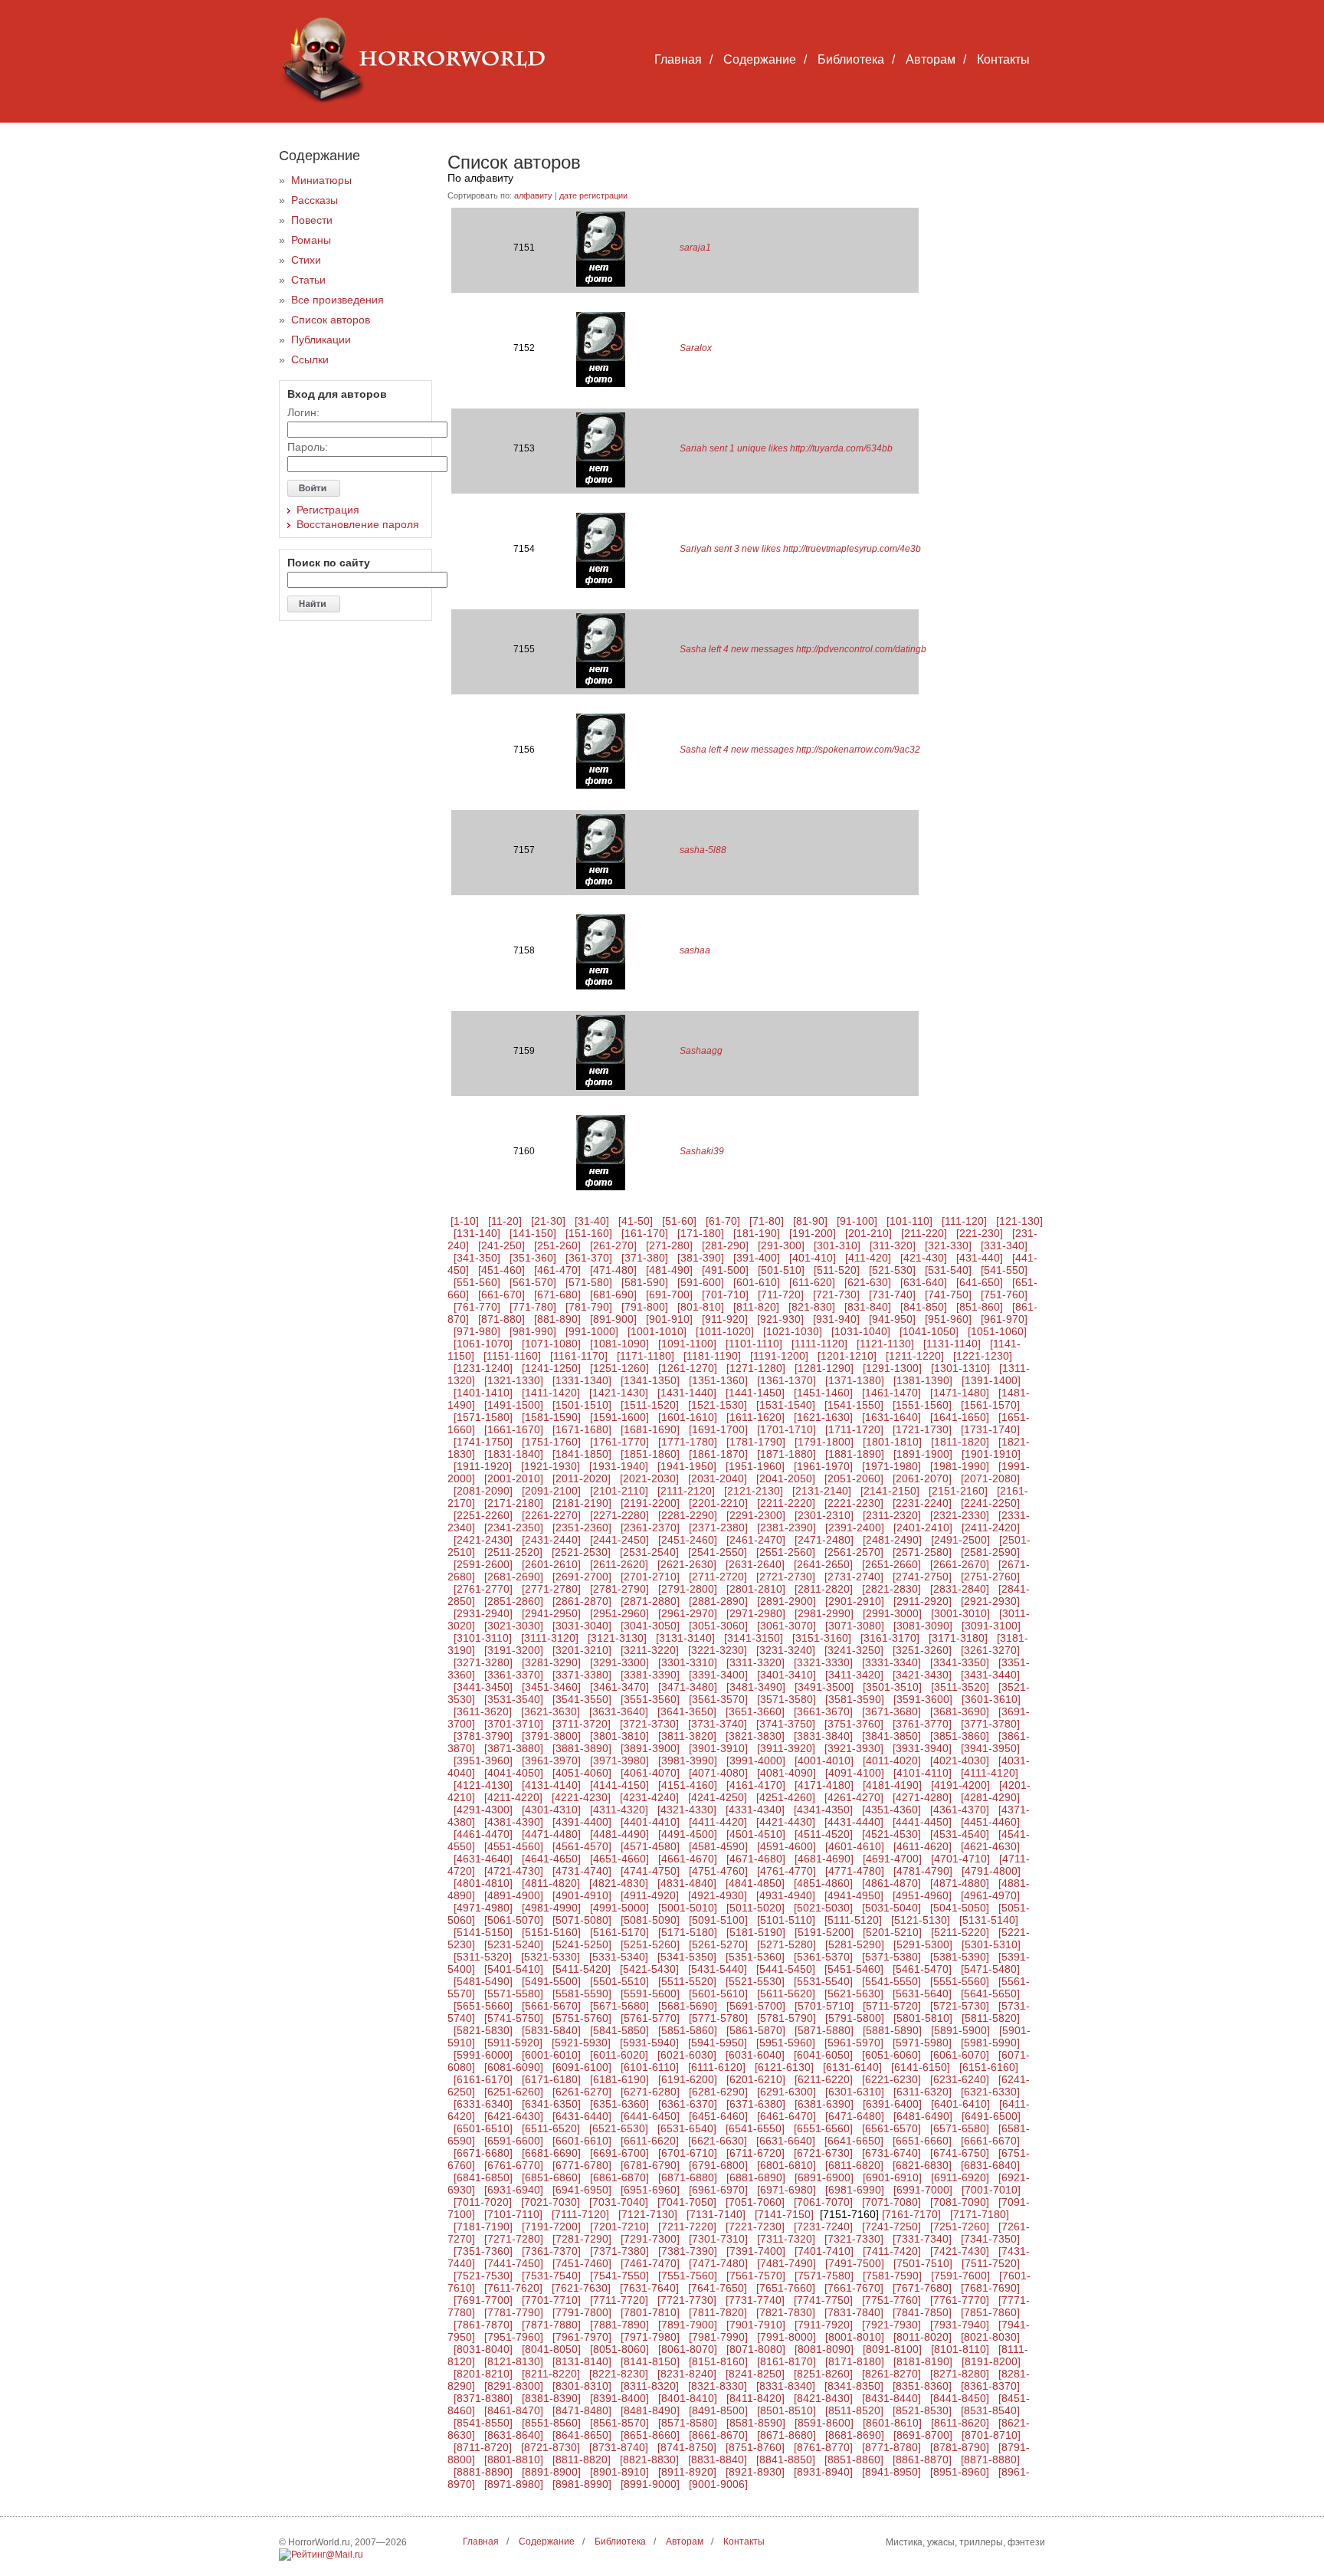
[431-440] (980, 1258)
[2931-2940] (483, 1613)
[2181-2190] (582, 1503)
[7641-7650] (718, 2288)
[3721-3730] (649, 1724)
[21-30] (548, 1221)
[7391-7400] (756, 2251)
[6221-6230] (891, 2079)
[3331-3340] (891, 1662)
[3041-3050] (650, 1626)
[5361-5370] (823, 1957)
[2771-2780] (551, 1589)
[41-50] (636, 1221)
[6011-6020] (619, 2055)
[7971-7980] (650, 2337)
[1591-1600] (619, 1417)
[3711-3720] (582, 1724)
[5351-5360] (755, 1957)
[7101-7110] (513, 2214)
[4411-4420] (718, 1822)
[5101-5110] (786, 1920)
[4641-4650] (551, 1859)
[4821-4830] (619, 1883)
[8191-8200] (991, 2361)
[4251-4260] (786, 1797)
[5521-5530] (755, 1981)
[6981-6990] (855, 2190)
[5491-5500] (551, 1981)
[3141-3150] (754, 1638)
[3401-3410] (787, 1675)
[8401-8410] (688, 2398)
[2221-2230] (854, 1503)
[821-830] (812, 1307)
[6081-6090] (514, 2067)
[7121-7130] (648, 2214)
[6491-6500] (991, 2116)
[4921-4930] (718, 1895)
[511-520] (837, 1270)
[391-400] (757, 1258)
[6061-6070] (960, 2055)
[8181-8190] (923, 2361)
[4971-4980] (483, 1908)
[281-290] (725, 1245)
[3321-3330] (823, 1662)
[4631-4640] (483, 1859)
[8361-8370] (990, 2386)
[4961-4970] (990, 1895)
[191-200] (813, 1233)
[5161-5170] (619, 1932)
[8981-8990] (582, 2484)
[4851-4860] (823, 1883)
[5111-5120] (853, 1920)
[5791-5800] (855, 2018)
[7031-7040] (619, 2202)
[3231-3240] (786, 1650)
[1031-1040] (861, 1331)
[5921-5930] (581, 2043)
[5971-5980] (922, 2043)
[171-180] (701, 1233)
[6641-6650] (854, 2141)
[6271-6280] (650, 2092)
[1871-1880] (787, 1454)
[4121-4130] (483, 1785)
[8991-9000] (650, 2484)
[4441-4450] (922, 1822)
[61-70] (723, 1221)
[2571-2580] (922, 1552)
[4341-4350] (823, 1810)
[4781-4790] (923, 1871)
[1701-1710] (787, 1429)
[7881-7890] (619, 2325)
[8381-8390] (551, 2398)
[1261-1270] (688, 1368)
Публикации (321, 340)
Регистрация (328, 510)
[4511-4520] (824, 1834)
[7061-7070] (823, 2202)
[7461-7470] (650, 2263)
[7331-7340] (922, 2239)
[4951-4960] (922, 1895)
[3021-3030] (514, 1626)
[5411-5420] (582, 1969)
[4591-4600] (787, 1846)
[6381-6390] (824, 2104)
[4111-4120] (990, 1773)
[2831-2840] (960, 1589)
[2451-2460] (688, 1540)
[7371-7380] (619, 2251)
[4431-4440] (854, 1822)
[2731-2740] (854, 1577)
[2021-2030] (649, 1478)
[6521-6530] (619, 2128)
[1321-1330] (514, 1380)
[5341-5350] (687, 1957)
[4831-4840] (687, 1883)
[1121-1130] (885, 1344)
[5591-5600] (650, 1994)
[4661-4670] (688, 1859)
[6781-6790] (650, 2165)
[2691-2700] (582, 1577)
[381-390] (701, 1258)
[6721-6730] (823, 2153)
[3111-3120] (550, 1638)
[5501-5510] (619, 1981)
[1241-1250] (551, 1368)
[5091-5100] (718, 1920)
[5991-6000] (483, 2055)
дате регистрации (593, 195)
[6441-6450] (650, 2116)
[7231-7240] (823, 2227)
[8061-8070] (688, 2349)
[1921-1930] (551, 1466)
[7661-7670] (854, 2288)
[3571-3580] (787, 1699)
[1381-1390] (923, 1380)
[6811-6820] (854, 2165)
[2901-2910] (855, 1601)
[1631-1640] (891, 1417)
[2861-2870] (582, 1601)
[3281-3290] (551, 1662)
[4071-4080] (718, 1773)
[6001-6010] (551, 2055)
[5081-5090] (650, 1920)
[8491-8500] (718, 2410)
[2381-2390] (787, 1528)
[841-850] (924, 1307)
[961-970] (1004, 1319)
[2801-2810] (756, 1589)
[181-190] (757, 1233)
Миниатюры (321, 180)
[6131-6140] (852, 2067)
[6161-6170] (483, 2079)
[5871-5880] (824, 2030)
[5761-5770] (650, 2018)
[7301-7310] (718, 2239)
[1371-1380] (855, 1380)
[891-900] (613, 1319)
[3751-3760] (854, 1724)
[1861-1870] (718, 1454)
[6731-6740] (891, 2153)
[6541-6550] (755, 2128)
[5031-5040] (891, 1908)
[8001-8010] (855, 2337)
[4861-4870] (891, 1883)
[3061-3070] (787, 1626)
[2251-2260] (483, 1515)
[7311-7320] (786, 2239)
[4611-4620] (923, 1846)
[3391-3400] (718, 1675)
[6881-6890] (756, 2177)
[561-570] (533, 1282)
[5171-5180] (688, 1932)
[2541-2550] (718, 1552)
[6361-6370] (688, 2104)
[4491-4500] (688, 1834)
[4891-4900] (514, 1895)
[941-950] (892, 1319)
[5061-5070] (514, 1920)
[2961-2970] (688, 1613)
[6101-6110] (650, 2067)
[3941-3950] (990, 1748)
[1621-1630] (823, 1417)
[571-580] (589, 1282)
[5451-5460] (854, 1969)
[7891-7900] (688, 2325)
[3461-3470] (619, 1687)
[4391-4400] (582, 1822)
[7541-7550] (619, 2276)
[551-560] (477, 1282)
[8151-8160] (718, 2361)
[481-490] (669, 1270)
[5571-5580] (514, 1994)
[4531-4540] (960, 1834)
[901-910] (669, 1319)
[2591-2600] (483, 1564)
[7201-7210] (619, 2227)
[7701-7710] (551, 2300)
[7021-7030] (551, 2202)
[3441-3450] (483, 1687)
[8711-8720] (483, 2447)
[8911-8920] (687, 2472)
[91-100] (857, 1221)
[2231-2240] (922, 1503)
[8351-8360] (922, 2386)
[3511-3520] (960, 1687)
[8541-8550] (483, 2423)
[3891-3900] (650, 1748)
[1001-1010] (657, 1331)
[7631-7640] (649, 2288)
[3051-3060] (718, 1626)
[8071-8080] (756, 2349)
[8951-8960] (960, 2472)
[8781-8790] (960, 2447)
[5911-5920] (513, 2043)
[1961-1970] (823, 1466)
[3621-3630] (551, 1711)
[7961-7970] (582, 2337)
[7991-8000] (787, 2337)
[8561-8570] (619, 2423)
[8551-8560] (551, 2423)
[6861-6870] (619, 2177)
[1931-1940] (619, 1466)
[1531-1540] (786, 1405)
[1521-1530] (718, 1405)
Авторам (931, 59)
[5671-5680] (619, 2006)
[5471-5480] (990, 1969)
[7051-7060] (755, 2202)
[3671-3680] (891, 1711)
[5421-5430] (649, 1969)
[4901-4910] (582, 1895)
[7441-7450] (514, 2263)
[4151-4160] (688, 1785)
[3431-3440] (990, 1675)
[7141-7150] (784, 2214)
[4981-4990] (551, 1908)
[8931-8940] (823, 2472)
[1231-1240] (483, 1368)
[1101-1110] (754, 1344)
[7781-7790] (514, 2312)
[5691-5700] (756, 2006)
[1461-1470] (891, 1393)
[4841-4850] (755, 1883)
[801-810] (701, 1307)
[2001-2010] (514, 1478)
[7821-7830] (786, 2312)
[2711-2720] (718, 1577)
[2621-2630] (687, 1564)
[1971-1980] (891, 1466)
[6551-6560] (823, 2128)
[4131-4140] (551, 1785)
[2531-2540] (649, 1552)
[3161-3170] (890, 1638)
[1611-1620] (755, 1417)
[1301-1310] (960, 1368)
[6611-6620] (650, 2141)
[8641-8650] (582, 2435)
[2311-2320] (892, 1515)
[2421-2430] (483, 1540)
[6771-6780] (582, 2165)
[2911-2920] (923, 1601)
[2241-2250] (990, 1503)
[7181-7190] (483, 2227)
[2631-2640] (755, 1564)
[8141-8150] (650, 2361)
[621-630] (868, 1282)
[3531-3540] (514, 1699)
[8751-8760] (755, 2447)
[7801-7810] (650, 2312)
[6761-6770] (514, 2165)
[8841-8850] (786, 2460)
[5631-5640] (922, 1994)
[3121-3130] (617, 1638)
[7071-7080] (891, 2202)
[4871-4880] (960, 1883)
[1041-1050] (929, 1331)
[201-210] (868, 1233)
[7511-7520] (991, 2263)
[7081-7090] (960, 2202)
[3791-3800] (551, 1736)
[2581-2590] (990, 1552)
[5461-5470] (922, 1969)
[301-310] (837, 1245)
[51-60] (679, 1221)
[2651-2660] (891, 1564)
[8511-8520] (854, 2410)
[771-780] (533, 1307)
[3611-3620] (483, 1711)
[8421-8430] (823, 2398)
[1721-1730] (922, 1429)
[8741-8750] (687, 2447)
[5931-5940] (649, 2043)
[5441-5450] (786, 1969)
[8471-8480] (582, 2410)
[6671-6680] (483, 2153)
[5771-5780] (718, 2018)
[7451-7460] (582, 2263)
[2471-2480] (824, 1540)
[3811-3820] (687, 1736)
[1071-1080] (551, 1344)
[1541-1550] (854, 1405)
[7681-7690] (990, 2288)
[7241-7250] (891, 2227)
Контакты (1003, 59)
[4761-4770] (787, 1871)
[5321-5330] (551, 1957)
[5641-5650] (990, 1994)
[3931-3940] (922, 1748)
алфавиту (533, 195)
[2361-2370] (650, 1528)
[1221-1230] (983, 1356)
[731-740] (892, 1295)
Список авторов (331, 320)
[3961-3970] (551, 1761)
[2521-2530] (581, 1552)
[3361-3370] (514, 1675)
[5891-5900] (960, 2030)
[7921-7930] (891, 2325)
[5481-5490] (483, 1981)
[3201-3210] (582, 1650)
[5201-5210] (892, 1932)
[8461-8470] (514, 2410)
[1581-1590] (551, 1417)
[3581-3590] (855, 1699)
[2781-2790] (619, 1589)
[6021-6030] (687, 2055)
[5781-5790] (787, 2018)
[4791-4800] (991, 1871)
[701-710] (725, 1295)
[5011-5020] (755, 1908)
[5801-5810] (923, 2018)
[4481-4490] (619, 1834)
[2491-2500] (960, 1540)
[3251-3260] (922, 1650)
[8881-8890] (483, 2472)
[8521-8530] (922, 2410)
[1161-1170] (579, 1356)
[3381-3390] (650, 1675)
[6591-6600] (514, 2141)
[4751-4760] (718, 1871)
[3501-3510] (892, 1687)
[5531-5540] (823, 1981)
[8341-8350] (854, 2386)
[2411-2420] (991, 1528)
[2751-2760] (990, 1577)
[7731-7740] (755, 2300)
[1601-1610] (688, 1417)
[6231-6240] (960, 2079)
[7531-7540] (551, 2276)
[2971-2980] (756, 1613)
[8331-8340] (786, 2386)
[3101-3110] (483, 1638)
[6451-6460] (718, 2116)
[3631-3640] (619, 1711)
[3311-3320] (755, 1662)
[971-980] (477, 1331)
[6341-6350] (551, 2104)
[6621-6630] (718, 2141)
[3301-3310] (688, 1662)
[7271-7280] (514, 2239)
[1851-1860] (650, 1454)
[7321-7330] (854, 2239)
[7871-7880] (551, 2325)
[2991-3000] (892, 1613)
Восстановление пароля (358, 524)
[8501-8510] (787, 2410)
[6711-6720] (755, 2153)
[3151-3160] (822, 1638)
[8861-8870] (922, 2460)
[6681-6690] (551, 2153)
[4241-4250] (718, 1797)
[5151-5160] (551, 1932)
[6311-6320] (923, 2092)
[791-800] (645, 1307)
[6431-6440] (582, 2116)
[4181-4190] (892, 1785)
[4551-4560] (514, 1846)
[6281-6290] (718, 2092)
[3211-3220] (650, 1650)
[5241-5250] (582, 1944)
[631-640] (924, 1282)
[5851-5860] (688, 2030)
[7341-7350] (990, 2239)
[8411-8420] (755, 2398)
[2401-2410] (923, 1528)
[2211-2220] (786, 1503)
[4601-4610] (855, 1846)
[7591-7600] (960, 2276)
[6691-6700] (619, 2153)
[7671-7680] (922, 2288)
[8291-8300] (514, 2386)
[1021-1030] (793, 1331)
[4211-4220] (513, 1797)
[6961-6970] (718, 2190)
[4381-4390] (514, 1822)
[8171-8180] (855, 2361)
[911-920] (725, 1319)
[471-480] (613, 1270)
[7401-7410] (824, 2251)
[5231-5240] (514, 1944)
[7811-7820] (718, 2312)
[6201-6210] (756, 2079)
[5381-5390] (960, 1957)
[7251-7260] (960, 2227)
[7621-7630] (581, 2288)
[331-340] (1004, 1245)
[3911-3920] (786, 1748)
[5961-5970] (854, 2043)
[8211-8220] (551, 2374)
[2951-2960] (619, 1613)
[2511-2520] (513, 1552)
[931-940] (836, 1319)
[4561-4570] (582, 1846)
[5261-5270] (718, 1944)
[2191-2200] (650, 1503)
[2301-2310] (824, 1515)
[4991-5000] (619, 1908)
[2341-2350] (514, 1528)
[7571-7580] (824, 2276)
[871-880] (501, 1319)
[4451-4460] (990, 1822)
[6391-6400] (892, 2104)
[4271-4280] (922, 1797)
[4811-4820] (551, 1883)
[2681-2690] (514, 1577)
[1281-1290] (824, 1368)
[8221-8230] (619, 2374)
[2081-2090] (483, 1491)
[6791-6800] (718, 2165)
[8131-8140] (582, 2361)
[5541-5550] (891, 1981)
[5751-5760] (582, 2018)
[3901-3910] (718, 1748)
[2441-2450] (619, 1540)
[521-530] (892, 1270)
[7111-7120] (580, 2214)
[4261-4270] (854, 1797)
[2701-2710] (650, 1577)
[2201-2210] (718, 1503)
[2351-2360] (582, 1528)
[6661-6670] (990, 2141)
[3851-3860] (960, 1736)
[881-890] (557, 1319)
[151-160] (589, 1233)
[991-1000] (592, 1331)
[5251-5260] (650, 1944)
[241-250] (501, 1245)
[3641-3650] (687, 1711)
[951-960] (948, 1319)
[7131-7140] (716, 2214)
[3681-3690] (960, 1711)
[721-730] (836, 1295)
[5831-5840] (551, 2030)
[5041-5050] (960, 1908)
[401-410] (813, 1258)
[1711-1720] (854, 1429)
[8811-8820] (582, 2460)
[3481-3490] (756, 1687)
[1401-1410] (483, 1393)
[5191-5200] (824, 1932)
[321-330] (948, 1245)
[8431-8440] (891, 2398)
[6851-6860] (551, 2177)
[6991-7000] (923, 2190)
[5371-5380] (891, 1957)
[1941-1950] (687, 1466)
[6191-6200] (688, 2079)
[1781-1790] (756, 1442)
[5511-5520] (687, 1981)
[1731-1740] (990, 1429)
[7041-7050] (687, 2202)
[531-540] (948, 1270)
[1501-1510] (582, 1405)
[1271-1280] (756, 1368)
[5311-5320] (483, 1957)
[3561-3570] (718, 1699)
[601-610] (757, 1282)
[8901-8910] (619, 2472)
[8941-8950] (891, 2472)
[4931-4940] (786, 1895)
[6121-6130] (784, 2067)
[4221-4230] (581, 1797)
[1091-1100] (687, 1344)
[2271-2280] (619, 1515)
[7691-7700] (483, 2300)
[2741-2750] (922, 1577)
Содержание (760, 59)
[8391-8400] (619, 2398)
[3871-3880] (514, 1748)
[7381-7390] (688, 2251)
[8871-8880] (990, 2460)
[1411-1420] (551, 1393)
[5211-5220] (960, 1932)
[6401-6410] (960, 2104)
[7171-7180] (980, 2214)
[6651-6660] (922, 2141)
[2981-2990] (824, 1613)
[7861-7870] (483, 2325)
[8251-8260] (823, 2374)
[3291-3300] (619, 1662)
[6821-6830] (922, 2165)
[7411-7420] (892, 2251)
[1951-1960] (755, 1466)
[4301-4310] (551, 1810)
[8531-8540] (990, 2410)
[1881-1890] (855, 1454)
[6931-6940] (514, 2190)
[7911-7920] (824, 2325)
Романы (311, 240)
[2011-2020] (582, 1478)
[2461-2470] (756, 1540)
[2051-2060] (854, 1478)
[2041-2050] (786, 1478)
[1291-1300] (892, 1368)
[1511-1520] (650, 1405)
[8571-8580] (688, 2423)
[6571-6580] (960, 2128)
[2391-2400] (855, 1528)
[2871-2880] (650, 1601)
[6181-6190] (619, 2079)
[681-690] (613, 1295)
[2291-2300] (756, 1515)
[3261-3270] (990, 1650)
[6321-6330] (990, 2092)
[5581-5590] (582, 1994)
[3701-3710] (514, 1724)
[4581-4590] (718, 1846)
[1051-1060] (997, 1331)
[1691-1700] (718, 1429)
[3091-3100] (991, 1626)
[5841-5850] (619, 2030)
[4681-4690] (824, 1859)
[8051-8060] (619, 2349)
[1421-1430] (619, 1393)
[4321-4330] (687, 1810)
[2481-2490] (892, 1540)
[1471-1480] (960, 1393)
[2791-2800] (688, 1589)
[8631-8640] (514, 2435)
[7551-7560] (688, 2276)
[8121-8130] (514, 2361)
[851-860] (980, 1307)
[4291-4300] (483, 1810)
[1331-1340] (582, 1380)
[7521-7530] (483, 2276)
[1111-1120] (819, 1344)
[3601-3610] (991, 1699)
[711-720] (781, 1295)
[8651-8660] (650, 2435)
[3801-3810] (619, 1736)
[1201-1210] (847, 1356)
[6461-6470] (787, 2116)
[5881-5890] (892, 2030)
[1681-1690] (650, 1429)
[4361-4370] (960, 1810)
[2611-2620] (619, 1564)
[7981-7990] (718, 2337)
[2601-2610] (551, 1564)
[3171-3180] (958, 1638)
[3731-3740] (718, 1724)
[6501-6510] (483, 2128)
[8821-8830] (649, 2460)
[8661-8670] (718, 2435)
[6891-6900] (824, 2177)
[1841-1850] (582, 1454)
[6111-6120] (717, 2067)
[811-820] (756, 1307)
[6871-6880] (688, 2177)
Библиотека (851, 59)
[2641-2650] (823, 1564)
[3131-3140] (685, 1638)
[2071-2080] (990, 1478)
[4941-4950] (854, 1895)
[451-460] (501, 1270)
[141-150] (533, 1233)
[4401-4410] (650, 1822)
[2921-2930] (990, 1601)
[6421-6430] (514, 2116)
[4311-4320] (619, 1810)
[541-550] (1004, 1270)
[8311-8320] (650, 2386)
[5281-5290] (855, 1944)
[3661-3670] (823, 1711)
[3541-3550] (582, 1699)
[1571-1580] (483, 1417)
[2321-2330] (960, 1515)
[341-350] (477, 1258)
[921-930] (780, 1319)
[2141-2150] (890, 1491)
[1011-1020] (725, 1331)
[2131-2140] (822, 1491)
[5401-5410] (514, 1969)
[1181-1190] (712, 1356)
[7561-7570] (756, 2276)
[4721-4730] (514, 1871)
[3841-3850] (891, 1736)
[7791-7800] (582, 2312)
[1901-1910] (991, 1454)
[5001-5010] (688, 1908)
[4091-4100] (855, 1773)
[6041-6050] (823, 2055)
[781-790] (589, 1307)
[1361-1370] (787, 1380)
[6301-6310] (855, 2092)
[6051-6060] (891, 2055)
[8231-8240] (687, 2374)
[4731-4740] (582, 1871)
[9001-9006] (718, 2484)
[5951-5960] (786, 2043)
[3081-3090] (923, 1626)
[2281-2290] (688, 1515)
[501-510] (781, 1270)
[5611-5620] (786, 1994)
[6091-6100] (582, 2067)
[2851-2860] (514, 1601)
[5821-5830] (483, 2030)
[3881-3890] (582, 1748)
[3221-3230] (718, 1650)
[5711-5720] (892, 2006)
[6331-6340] (483, 2104)
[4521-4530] (891, 1834)
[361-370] (589, 1258)
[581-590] (645, 1282)
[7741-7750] (823, 2300)
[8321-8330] (718, 2386)
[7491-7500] (855, 2263)
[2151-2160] (958, 1491)
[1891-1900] (923, 1454)
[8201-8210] (483, 2374)
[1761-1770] (619, 1442)
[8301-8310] (582, 2386)
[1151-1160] (512, 1356)
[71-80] (767, 1221)
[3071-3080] (855, 1626)
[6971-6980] (787, 2190)
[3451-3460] (551, 1687)
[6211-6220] (824, 2079)
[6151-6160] (989, 2067)
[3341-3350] (960, 1662)
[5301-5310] (991, 1944)
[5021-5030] (823, 1908)
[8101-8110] (960, 2349)
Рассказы (315, 200)
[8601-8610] (892, 2423)
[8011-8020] (923, 2337)
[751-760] (1004, 1295)
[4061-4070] (650, 1773)
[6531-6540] (687, 2128)
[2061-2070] (922, 1478)
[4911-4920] (650, 1895)
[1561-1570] (990, 1405)
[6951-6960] (650, 2190)
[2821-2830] (891, 1589)
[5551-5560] (960, 1981)
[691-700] (669, 1295)
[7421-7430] (960, 2251)
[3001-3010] (960, 1613)
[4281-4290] (990, 1797)
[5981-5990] (990, 2043)
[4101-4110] (923, 1773)
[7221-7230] (755, 2227)
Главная (678, 59)
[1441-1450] (755, 1393)
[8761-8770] (823, 2447)
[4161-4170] (756, 1785)
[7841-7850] (922, 2312)
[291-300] (781, 1245)
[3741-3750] (786, 1724)
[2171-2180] (514, 1503)
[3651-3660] (755, 1711)
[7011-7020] (483, 2202)
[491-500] (725, 1270)
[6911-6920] (960, 2177)
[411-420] (868, 1258)
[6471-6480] (855, 2116)
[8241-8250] (755, 2374)
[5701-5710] (824, 2006)
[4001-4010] (824, 1761)
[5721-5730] (960, 2006)
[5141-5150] (483, 1932)
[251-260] (557, 1245)
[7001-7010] (991, 2190)
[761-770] (477, 1307)
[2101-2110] (619, 1491)
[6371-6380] (756, 2104)
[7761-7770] (960, 2300)
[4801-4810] (483, 1883)
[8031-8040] (483, 2349)
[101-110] (909, 1221)
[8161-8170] (787, 2361)
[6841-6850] (483, 2177)
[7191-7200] (551, 2227)
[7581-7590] (892, 2276)
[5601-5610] (718, 1994)
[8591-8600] (824, 2423)
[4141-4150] (619, 1785)
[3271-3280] (483, 1662)
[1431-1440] (687, 1393)
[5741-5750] (514, 2018)
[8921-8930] (755, 2472)
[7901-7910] (756, 2325)
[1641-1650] (960, 1417)
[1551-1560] (922, 1405)
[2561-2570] (854, 1552)
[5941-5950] (718, 2043)
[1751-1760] (551, 1442)
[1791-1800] (824, 1442)
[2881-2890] (718, 1601)
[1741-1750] (483, 1442)
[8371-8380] (483, 2398)
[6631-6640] (786, 2141)
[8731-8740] (619, 2447)
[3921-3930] (854, 1748)
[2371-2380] (718, 1528)
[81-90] (810, 1221)
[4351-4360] (891, 1810)
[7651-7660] (786, 2288)
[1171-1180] (646, 1356)
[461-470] (557, 1270)
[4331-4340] (755, 1810)
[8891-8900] (551, 2472)
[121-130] (1019, 1221)
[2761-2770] (483, 1589)
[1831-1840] (514, 1454)
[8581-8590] (756, 2423)
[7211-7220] (687, 2227)
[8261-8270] (891, 2374)
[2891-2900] (787, 1601)
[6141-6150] (921, 2067)
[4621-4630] (990, 1846)
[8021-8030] (990, 2337)
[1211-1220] (915, 1356)
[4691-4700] (892, 1859)
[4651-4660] (619, 1859)
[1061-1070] (483, 1344)
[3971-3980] (619, 1761)
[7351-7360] (483, 2251)
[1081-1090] (619, 1344)
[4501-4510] (756, 1834)
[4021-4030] (960, 1761)
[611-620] (812, 1282)
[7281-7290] (582, 2239)
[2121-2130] (754, 1491)
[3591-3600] (923, 1699)
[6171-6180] (551, 2079)
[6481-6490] (923, 2116)
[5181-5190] (756, 1932)
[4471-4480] (551, 1834)
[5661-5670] (551, 2006)
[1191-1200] (779, 1356)
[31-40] (592, 1221)
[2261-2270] (551, 1515)
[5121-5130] (921, 1920)
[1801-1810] (892, 1442)
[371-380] (645, 1258)
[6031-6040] (755, 2055)
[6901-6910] (892, 2177)
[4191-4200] (960, 1785)
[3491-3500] (824, 1687)
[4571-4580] (650, 1846)
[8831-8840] (718, 2460)
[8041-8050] (551, 2349)
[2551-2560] (786, 1552)
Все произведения (338, 300)
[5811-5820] (991, 2018)
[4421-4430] (786, 1822)
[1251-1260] (619, 1368)
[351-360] (533, 1258)
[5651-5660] (483, 2006)
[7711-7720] (619, 2300)
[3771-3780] (990, 1724)
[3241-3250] (854, 1650)
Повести (312, 220)
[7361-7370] (551, 2251)
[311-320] (893, 1245)
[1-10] (465, 1221)
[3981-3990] (688, 1761)
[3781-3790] (483, 1736)
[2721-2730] (786, 1577)
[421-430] (924, 1258)
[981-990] (533, 1331)
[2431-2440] (551, 1540)
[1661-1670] (514, 1429)
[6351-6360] (619, 2104)
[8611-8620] (960, 2423)
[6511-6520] (551, 2128)
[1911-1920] (483, 1466)
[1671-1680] (582, 1429)
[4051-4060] (582, 1773)
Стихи (306, 260)
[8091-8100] (892, 2349)
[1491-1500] (514, 1405)
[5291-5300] (923, 1944)
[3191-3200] (514, 1650)
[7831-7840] (854, 2312)
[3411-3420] (854, 1675)
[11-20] (505, 1221)
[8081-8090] (824, 2349)
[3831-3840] (823, 1736)
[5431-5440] (718, 1969)
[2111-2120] (686, 1491)
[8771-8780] (891, 2447)
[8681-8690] (855, 2435)
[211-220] (924, 1233)
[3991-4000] (756, 1761)
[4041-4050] (514, 1773)
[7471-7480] (718, 2263)
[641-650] (980, 1282)
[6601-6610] (582, 2141)
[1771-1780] (688, 1442)
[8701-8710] (991, 2435)
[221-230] (980, 1233)
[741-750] (948, 1295)
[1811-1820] (960, 1442)
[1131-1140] (952, 1344)
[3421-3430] (922, 1675)
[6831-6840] (990, 2165)
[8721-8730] (551, 2447)
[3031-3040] (582, 1626)
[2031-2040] (718, 1478)
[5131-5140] (989, 1920)
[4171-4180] (824, 1785)
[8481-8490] (650, 2410)
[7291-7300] (650, 2239)
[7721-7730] (687, 2300)
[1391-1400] (991, 1380)
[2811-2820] (824, 1589)
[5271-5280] (787, 1944)
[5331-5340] (619, 1957)
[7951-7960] (514, 2337)
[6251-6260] (514, 2092)
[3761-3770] (922, 1724)
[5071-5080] (582, 1920)
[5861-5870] (756, 2030)
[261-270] (613, 1245)
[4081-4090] (787, 1773)
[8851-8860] (854, 2460)
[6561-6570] (891, 2128)
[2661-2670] (960, 1564)
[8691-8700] (923, 2435)
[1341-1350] (650, 1380)
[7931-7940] (960, 2325)
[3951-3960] (483, 1761)
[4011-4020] (892, 1761)
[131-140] (477, 1233)
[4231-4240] (649, 1797)
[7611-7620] (513, 2288)
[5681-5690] (688, 2006)
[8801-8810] (514, 2460)
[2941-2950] (551, 1613)
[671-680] (557, 1295)
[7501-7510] (923, 2263)
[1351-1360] (718, 1380)
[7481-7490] (787, 2263)
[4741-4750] (650, 1871)
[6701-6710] (688, 2153)
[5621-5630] (854, 1994)
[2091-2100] (551, 1491)
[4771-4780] (855, 1871)
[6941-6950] (582, 2190)
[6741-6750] (960, 2153)
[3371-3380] (582, 1675)
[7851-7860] (990, 2312)
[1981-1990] (960, 1466)
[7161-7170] (911, 2214)
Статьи (308, 280)
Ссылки (310, 359)
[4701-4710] (960, 1859)
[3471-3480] (688, 1687)
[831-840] (868, 1307)
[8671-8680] (787, 2435)
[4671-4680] (756, 1859)
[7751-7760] (891, 2300)
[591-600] (701, 1282)
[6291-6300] (787, 2092)
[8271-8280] (960, 2374)
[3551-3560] (650, 1699)
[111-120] (964, 1221)
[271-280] (669, 1245)
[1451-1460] (823, 1393)
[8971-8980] (514, 2484)
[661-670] (501, 1295)
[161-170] (645, 1233)
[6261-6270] (582, 2092)
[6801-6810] (787, 2165)
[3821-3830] (755, 1736)
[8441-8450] (960, 2398)
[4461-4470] (483, 1834)
